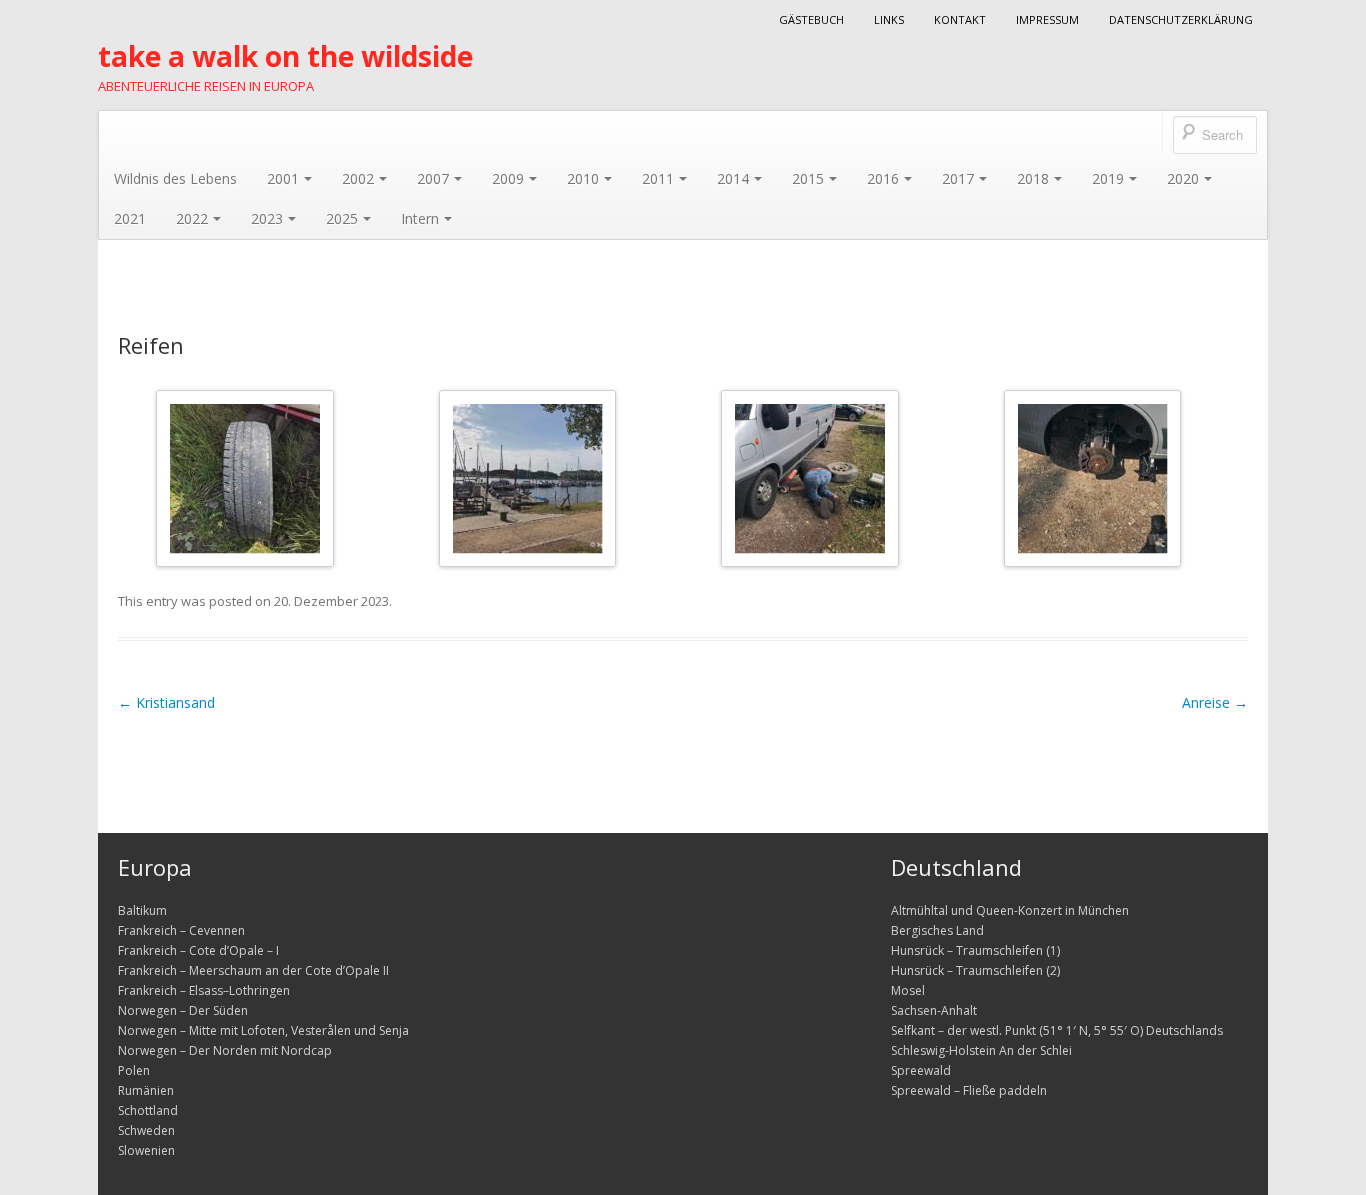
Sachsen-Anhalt (934, 1010)
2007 (433, 178)
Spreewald (921, 1070)
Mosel (908, 990)
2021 (130, 218)
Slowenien (146, 1150)
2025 (342, 218)
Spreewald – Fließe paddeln (969, 1090)
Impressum (1047, 19)
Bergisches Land (937, 930)
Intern (420, 218)
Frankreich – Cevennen (181, 930)
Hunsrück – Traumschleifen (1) (975, 950)
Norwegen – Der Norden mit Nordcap (225, 1050)
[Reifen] (245, 478)
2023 (267, 218)
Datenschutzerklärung (1181, 19)
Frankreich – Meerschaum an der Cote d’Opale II (253, 970)
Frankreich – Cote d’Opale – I (198, 950)
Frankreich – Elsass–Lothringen (204, 990)
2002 (358, 178)
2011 (658, 178)
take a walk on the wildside (285, 56)
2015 (808, 178)
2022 (192, 218)
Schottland (148, 1110)
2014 (733, 178)
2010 (583, 178)
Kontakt (960, 19)
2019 (1108, 178)
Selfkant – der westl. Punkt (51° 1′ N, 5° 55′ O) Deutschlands (1057, 1030)
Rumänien (146, 1090)
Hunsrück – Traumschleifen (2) (975, 970)
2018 (1033, 178)
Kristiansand (166, 702)
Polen (134, 1070)
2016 (883, 178)
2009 (508, 178)
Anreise (1215, 702)
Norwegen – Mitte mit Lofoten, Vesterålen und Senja (263, 1030)
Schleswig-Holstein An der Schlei (981, 1050)
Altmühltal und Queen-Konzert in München (1010, 910)
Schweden (146, 1130)
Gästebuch (811, 19)
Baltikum (142, 910)
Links (889, 19)
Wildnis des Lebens (175, 178)
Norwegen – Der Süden (183, 1010)
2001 (283, 178)
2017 (958, 178)
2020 (1183, 178)
